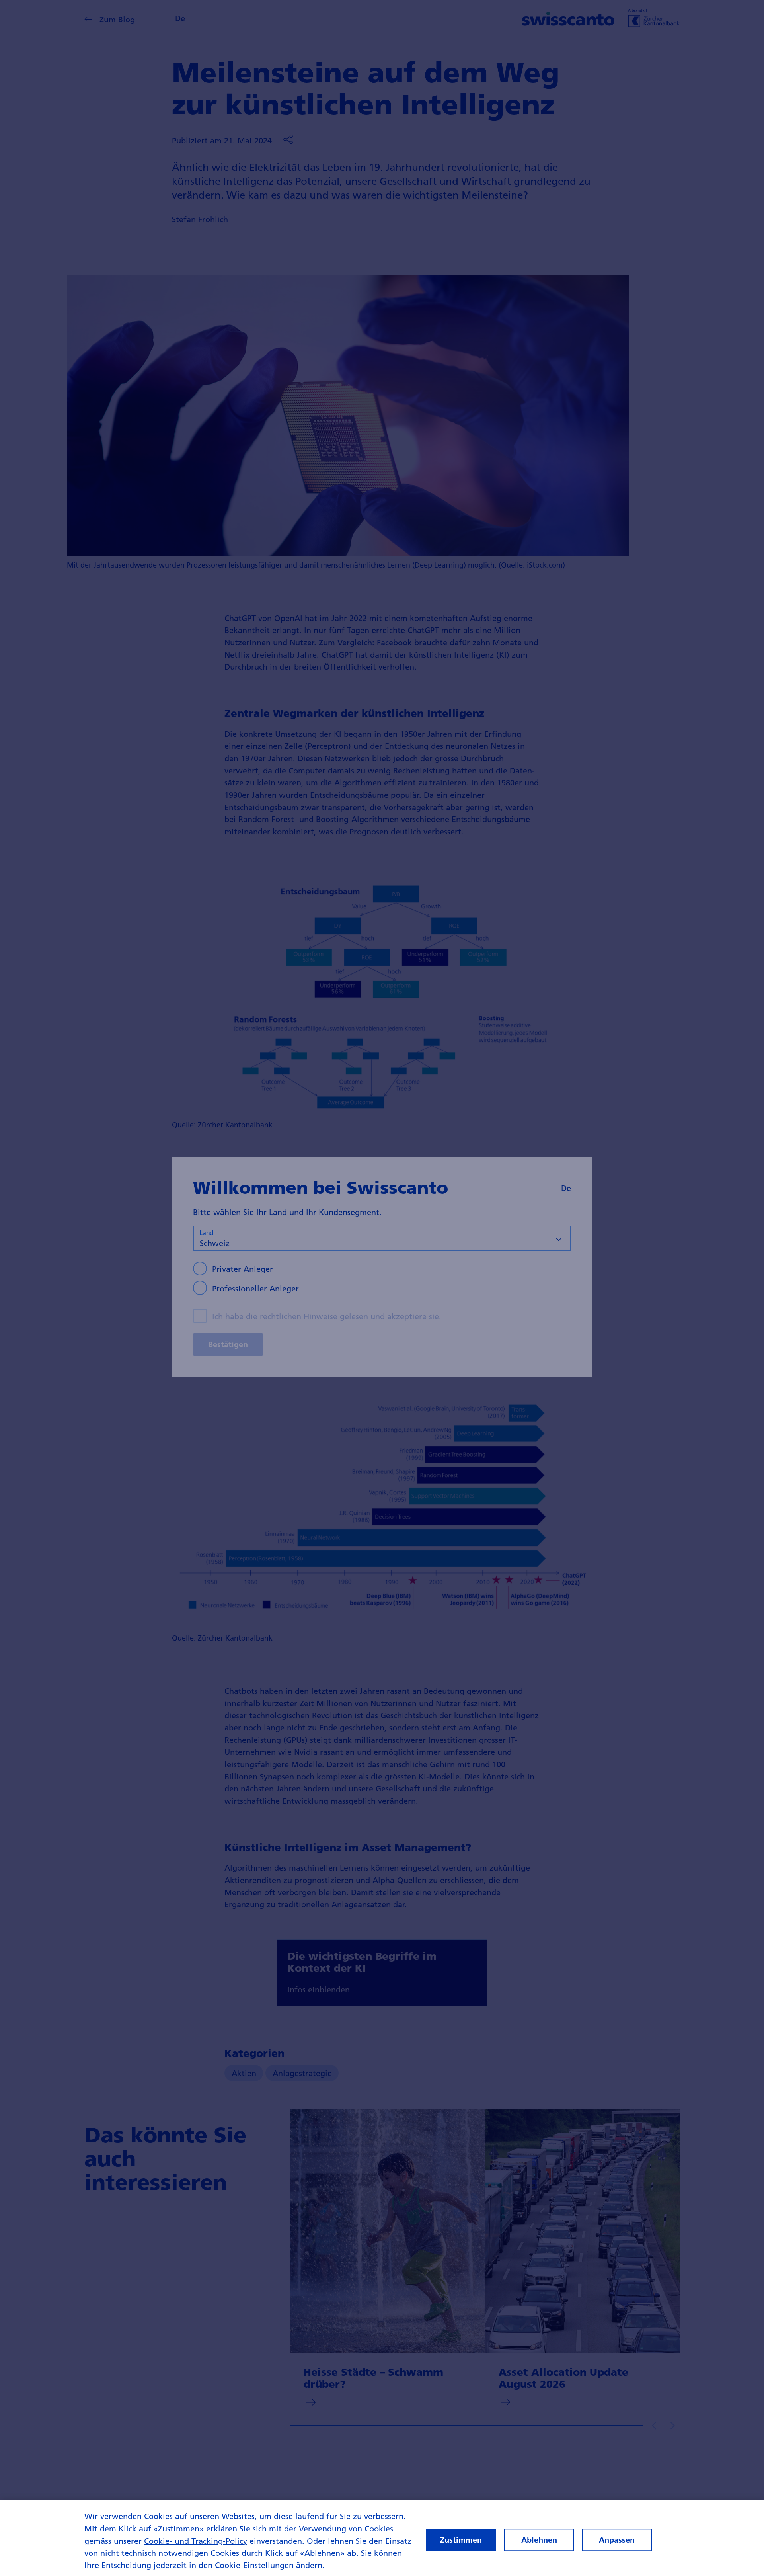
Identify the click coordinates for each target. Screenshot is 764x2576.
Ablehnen (539, 2540)
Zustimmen (461, 2540)
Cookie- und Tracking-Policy (196, 2541)
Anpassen (617, 2540)
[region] (382, 2538)
